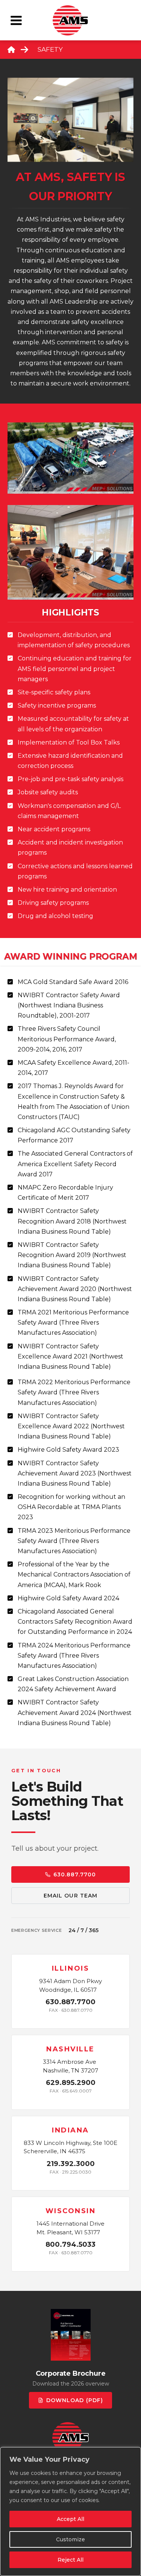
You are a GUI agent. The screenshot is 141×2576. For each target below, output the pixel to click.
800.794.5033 (70, 2244)
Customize (70, 2539)
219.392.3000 (71, 2164)
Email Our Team (71, 1896)
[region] (70, 2512)
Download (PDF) (75, 2401)
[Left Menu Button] (16, 20)
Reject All (70, 2560)
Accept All (70, 2519)
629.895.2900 (71, 2083)
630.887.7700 (75, 1874)
